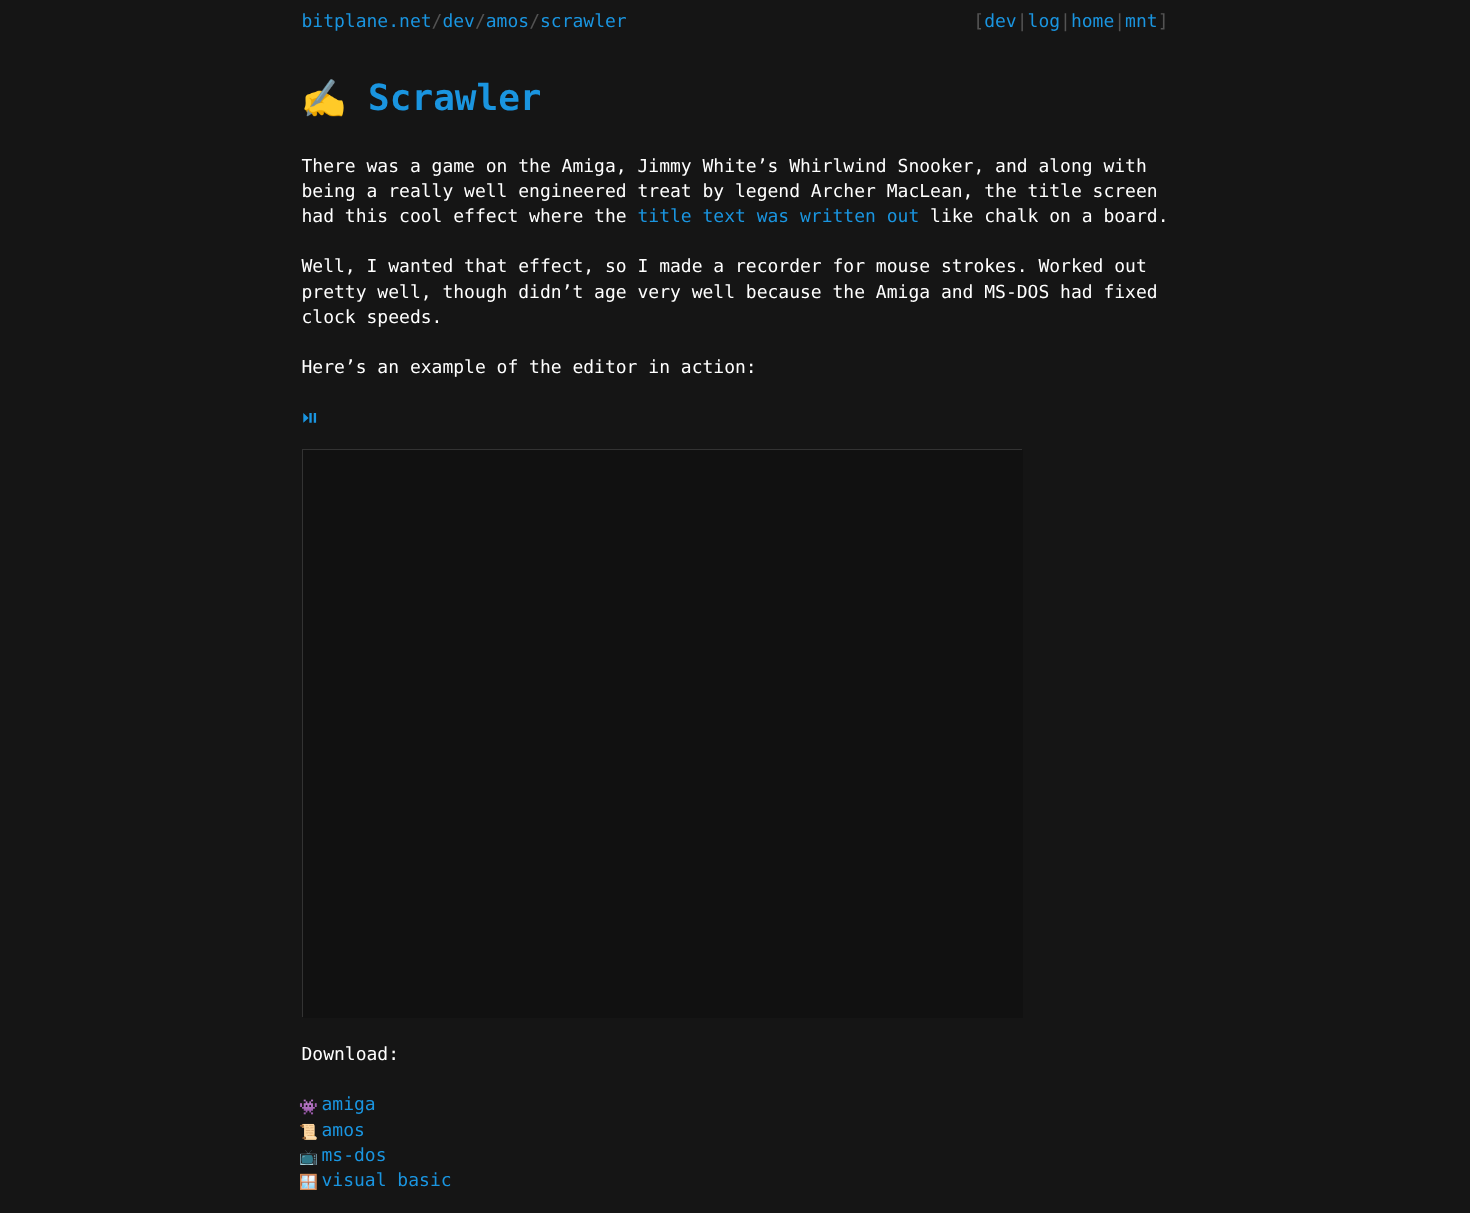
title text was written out (778, 216)
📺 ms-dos (354, 1155)
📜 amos (343, 1130)
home (1092, 21)
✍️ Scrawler (422, 98)
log (1044, 21)
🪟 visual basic (387, 1180)
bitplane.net (367, 21)
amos (507, 21)
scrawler (583, 21)
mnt (1141, 21)
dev (458, 21)
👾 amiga (349, 1104)
